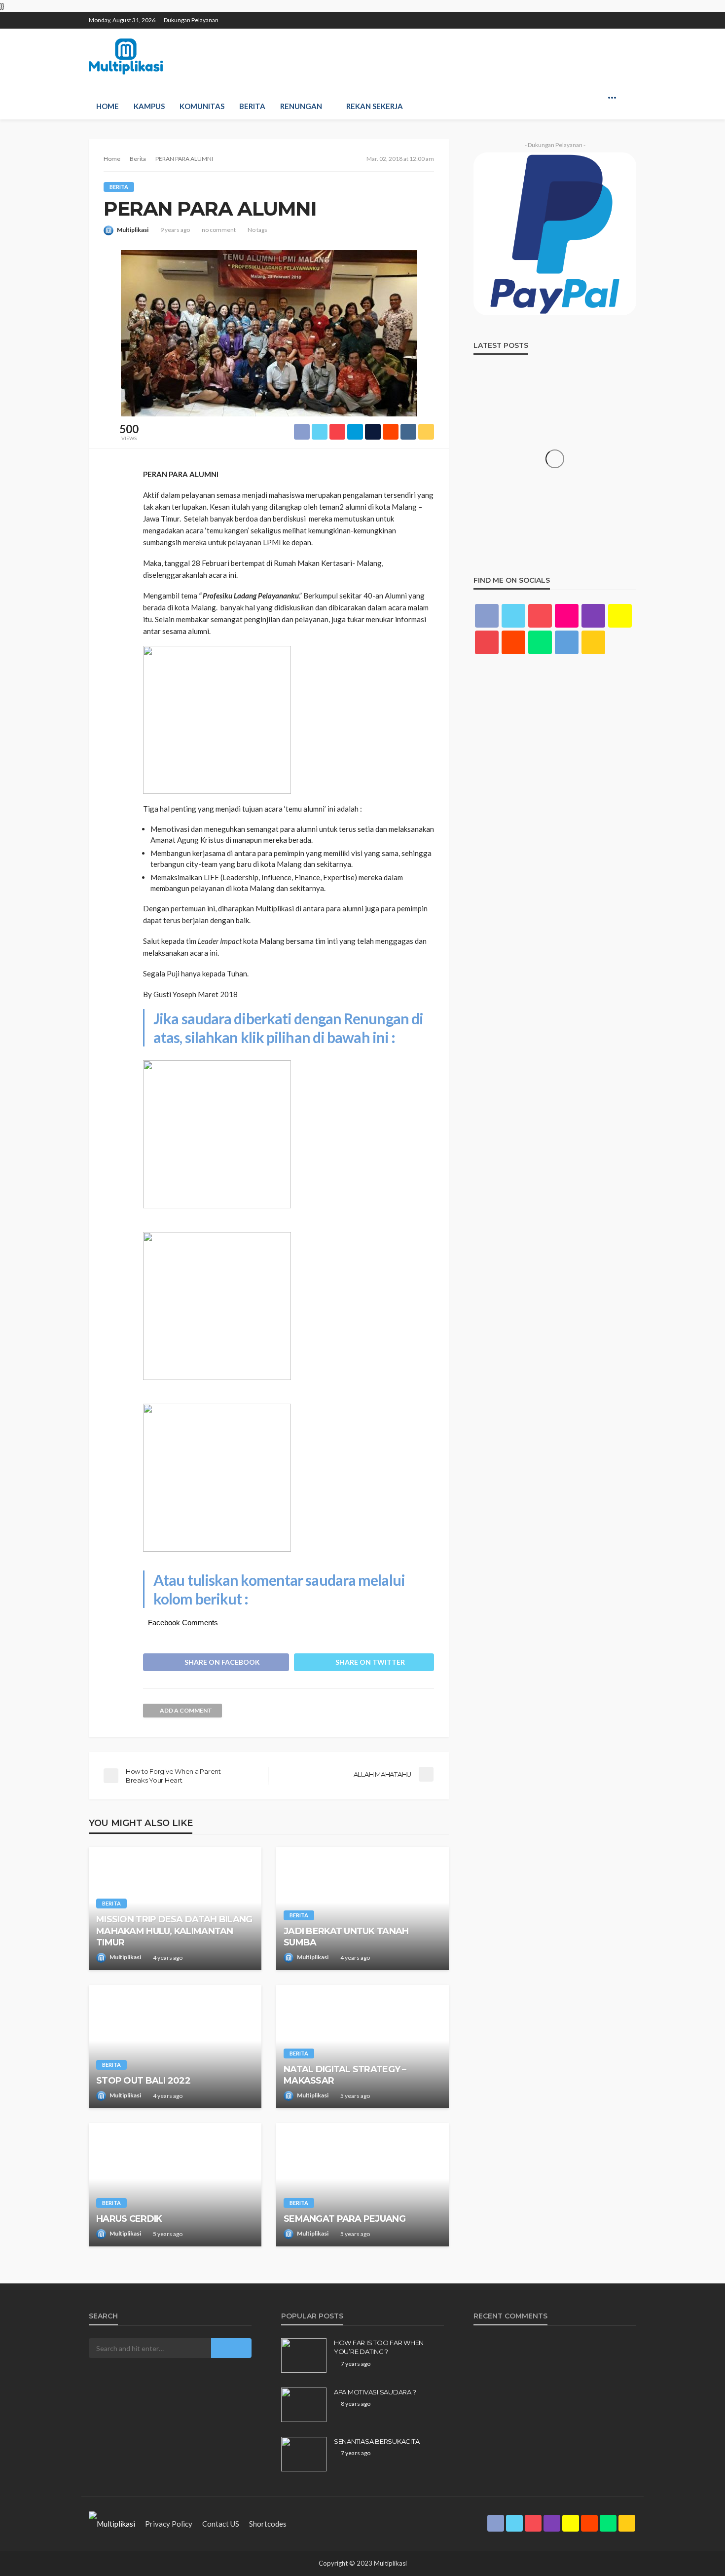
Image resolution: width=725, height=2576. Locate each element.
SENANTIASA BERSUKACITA (377, 2441)
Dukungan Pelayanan (191, 20)
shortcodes (268, 2524)
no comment (219, 230)
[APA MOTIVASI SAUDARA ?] (304, 2405)
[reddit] (604, 16)
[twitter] (553, 16)
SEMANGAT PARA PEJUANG (344, 2219)
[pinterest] (566, 16)
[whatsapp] (617, 16)
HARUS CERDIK (129, 2219)
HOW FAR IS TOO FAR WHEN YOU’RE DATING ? (379, 2347)
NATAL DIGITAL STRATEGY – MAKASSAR (345, 2075)
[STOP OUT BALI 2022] (175, 2047)
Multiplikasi (133, 230)
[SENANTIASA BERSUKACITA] (304, 2454)
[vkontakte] (567, 642)
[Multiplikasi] (126, 56)
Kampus (149, 106)
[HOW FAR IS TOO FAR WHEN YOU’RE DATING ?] (304, 2355)
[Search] (628, 97)
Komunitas (202, 106)
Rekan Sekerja (375, 106)
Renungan (301, 106)
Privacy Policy (169, 2524)
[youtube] (487, 642)
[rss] (630, 16)
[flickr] (567, 616)
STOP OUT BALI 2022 (143, 2081)
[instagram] (579, 16)
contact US (221, 2524)
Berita (252, 106)
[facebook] (540, 16)
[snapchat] (591, 16)
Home (108, 106)
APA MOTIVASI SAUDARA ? (375, 2392)
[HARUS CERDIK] (175, 2185)
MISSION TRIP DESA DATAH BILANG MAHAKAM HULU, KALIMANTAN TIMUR (174, 1931)
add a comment (186, 1710)
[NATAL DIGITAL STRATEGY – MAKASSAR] (362, 2047)
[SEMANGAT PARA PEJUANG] (362, 2185)
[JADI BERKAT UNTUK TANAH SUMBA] (362, 1908)
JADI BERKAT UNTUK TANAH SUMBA (346, 1937)
